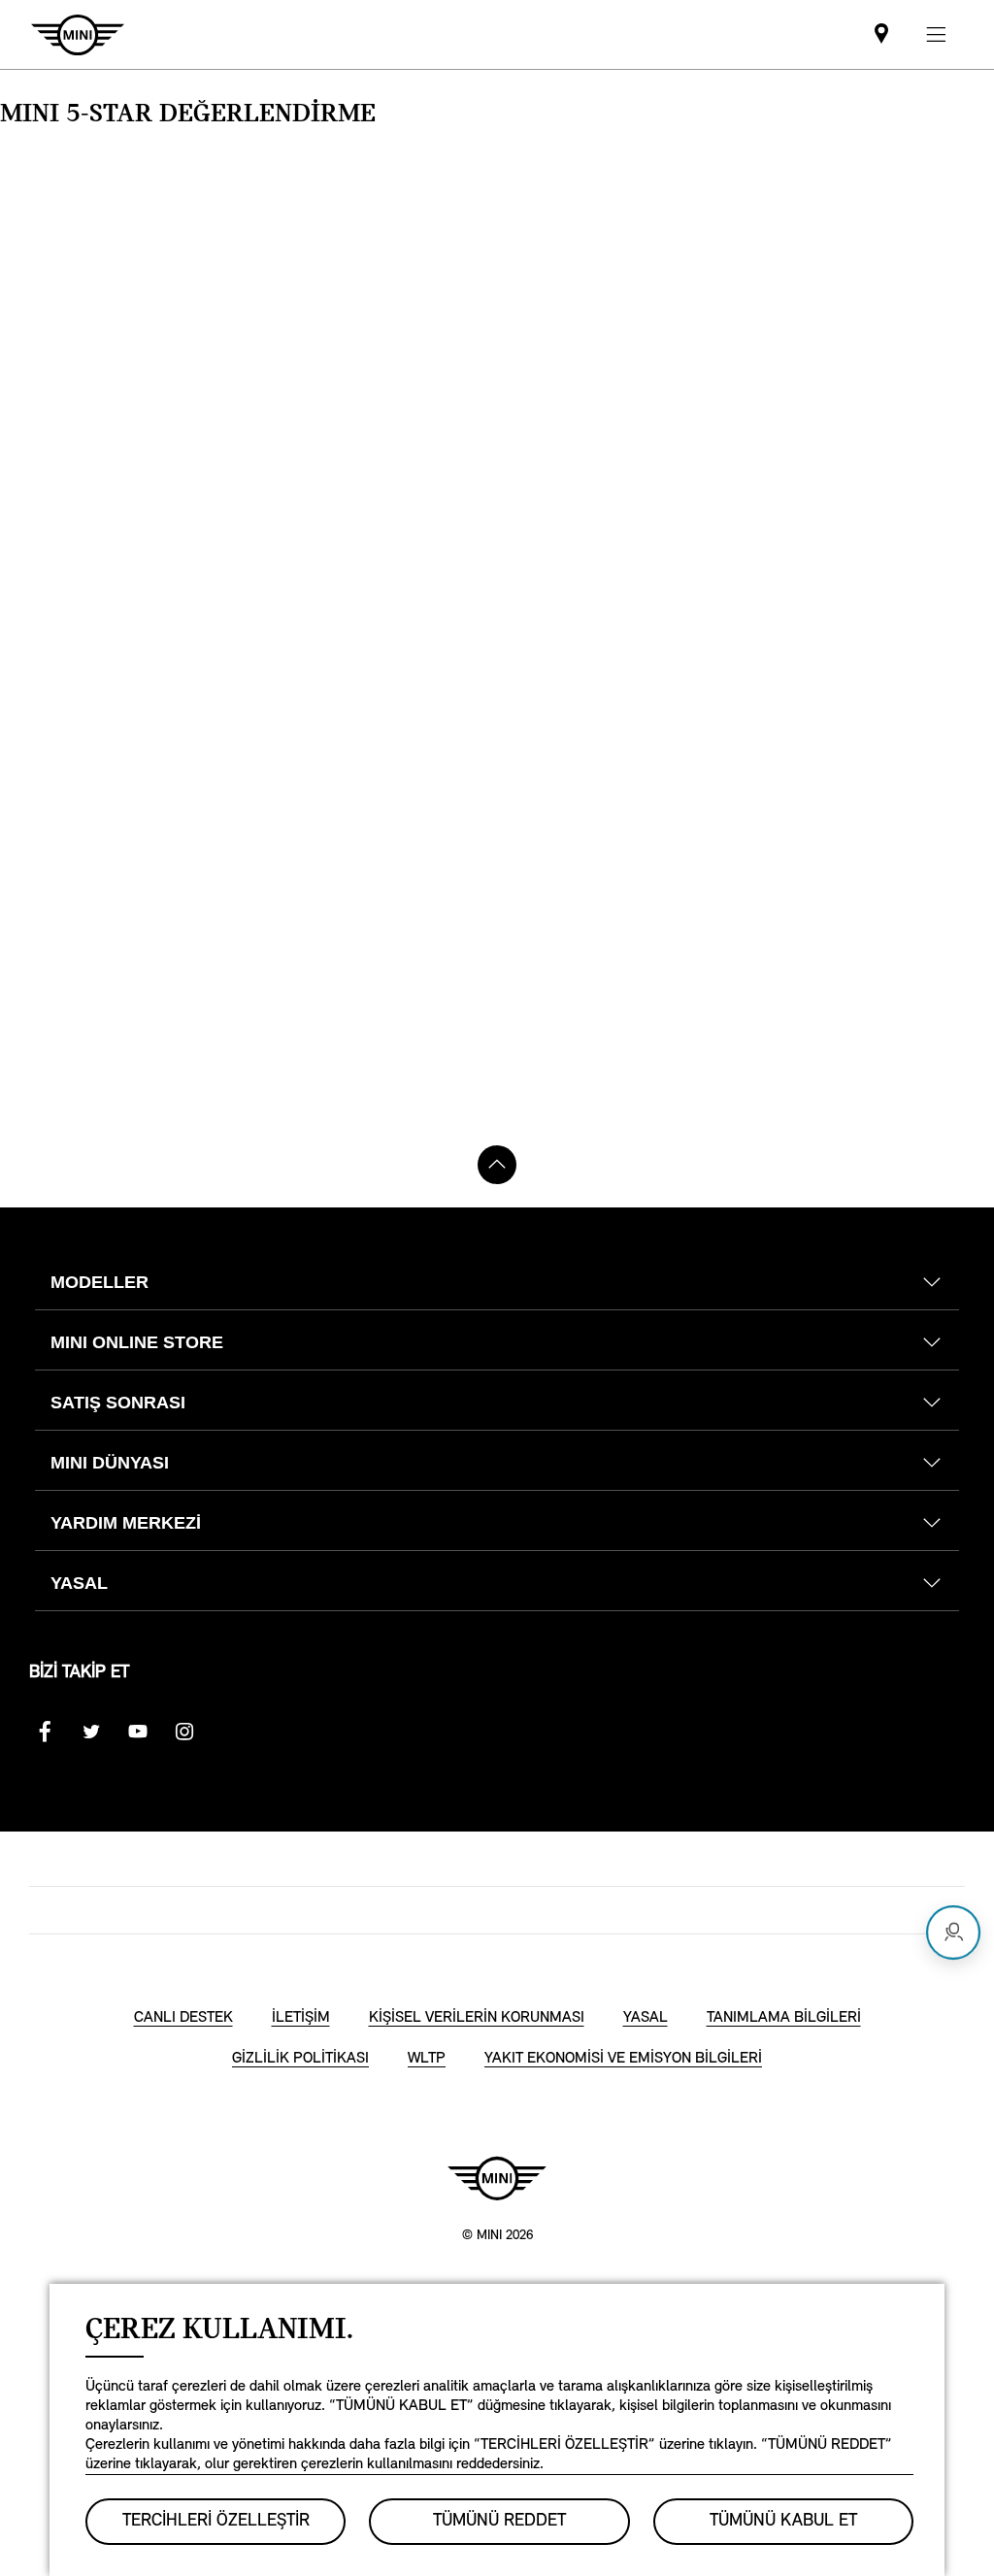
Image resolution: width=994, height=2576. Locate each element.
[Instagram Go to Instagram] (184, 1732)
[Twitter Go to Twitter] (91, 1732)
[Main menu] (936, 34)
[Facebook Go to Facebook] (45, 1732)
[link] (881, 34)
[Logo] (497, 2178)
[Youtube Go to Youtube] (138, 1732)
